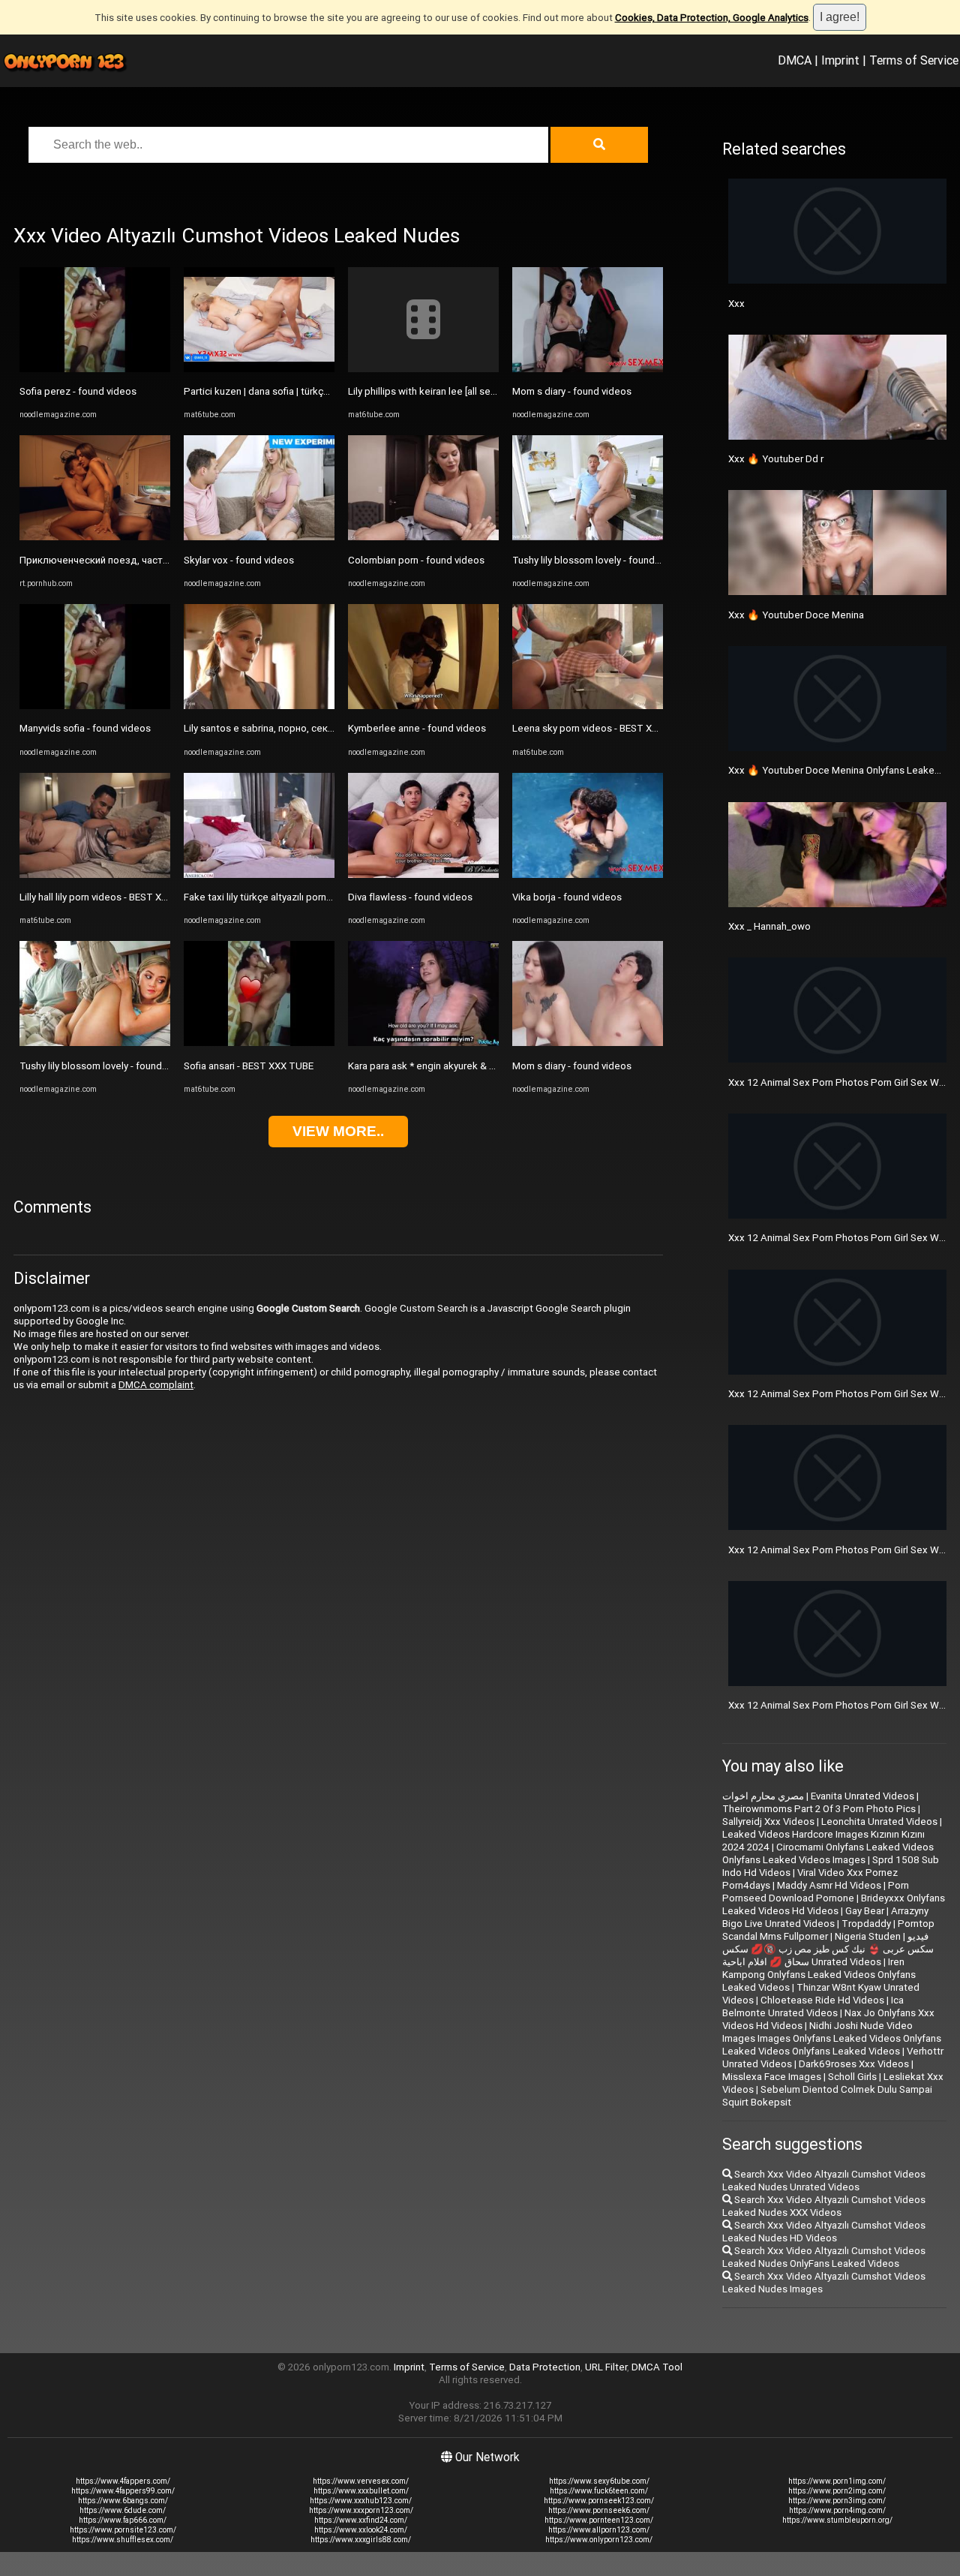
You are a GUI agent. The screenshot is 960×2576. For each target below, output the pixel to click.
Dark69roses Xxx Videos (854, 2064)
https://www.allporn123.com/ (599, 2530)
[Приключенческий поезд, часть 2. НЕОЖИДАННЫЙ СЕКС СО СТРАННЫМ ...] (95, 537)
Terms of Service (914, 60)
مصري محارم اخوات (763, 1796)
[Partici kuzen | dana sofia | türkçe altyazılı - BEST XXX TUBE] (259, 369)
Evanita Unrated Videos (862, 1796)
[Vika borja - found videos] (588, 875)
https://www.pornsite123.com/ (123, 2530)
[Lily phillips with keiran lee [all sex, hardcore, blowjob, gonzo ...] (423, 369)
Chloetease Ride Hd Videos (822, 2000)
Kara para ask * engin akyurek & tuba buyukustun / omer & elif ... (489, 1066)
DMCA (795, 60)
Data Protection (545, 2367)
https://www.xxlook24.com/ (361, 2530)
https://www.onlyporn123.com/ (599, 2540)
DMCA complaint (156, 1385)
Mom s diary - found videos (572, 391)
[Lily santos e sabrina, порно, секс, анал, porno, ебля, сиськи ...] (259, 706)
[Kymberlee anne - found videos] (423, 706)
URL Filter (606, 2367)
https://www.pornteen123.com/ (599, 2520)
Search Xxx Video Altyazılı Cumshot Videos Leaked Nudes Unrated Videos (824, 2181)
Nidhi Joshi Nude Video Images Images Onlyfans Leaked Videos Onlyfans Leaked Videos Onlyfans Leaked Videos (832, 2038)
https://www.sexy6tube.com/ (599, 2481)
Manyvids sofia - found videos (85, 728)
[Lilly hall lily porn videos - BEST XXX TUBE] (95, 875)
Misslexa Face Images (772, 2077)
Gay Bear (865, 1911)
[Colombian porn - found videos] (423, 537)
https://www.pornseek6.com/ (599, 2510)
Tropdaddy (866, 1924)
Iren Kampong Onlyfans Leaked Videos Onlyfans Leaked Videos (819, 1975)
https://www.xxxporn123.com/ (361, 2510)
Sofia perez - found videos (78, 391)
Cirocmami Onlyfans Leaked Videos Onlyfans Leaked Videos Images (828, 1853)
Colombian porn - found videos (416, 560)
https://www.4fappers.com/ (123, 2481)
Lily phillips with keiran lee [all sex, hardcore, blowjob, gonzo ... (485, 391)
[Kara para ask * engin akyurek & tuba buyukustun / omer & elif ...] (423, 1043)
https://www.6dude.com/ (123, 2510)
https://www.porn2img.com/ (837, 2491)
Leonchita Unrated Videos (879, 1822)
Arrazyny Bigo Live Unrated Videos (825, 1917)
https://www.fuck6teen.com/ (599, 2491)
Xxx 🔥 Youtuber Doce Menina (796, 615)
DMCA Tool (657, 2367)
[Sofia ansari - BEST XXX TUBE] (259, 1043)
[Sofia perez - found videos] (95, 369)
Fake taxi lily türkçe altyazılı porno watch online (287, 897)
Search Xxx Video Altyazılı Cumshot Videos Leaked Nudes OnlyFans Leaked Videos (824, 2257)
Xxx (736, 304)
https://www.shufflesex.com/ (123, 2540)
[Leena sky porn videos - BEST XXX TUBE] (588, 706)
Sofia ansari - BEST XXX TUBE (249, 1066)
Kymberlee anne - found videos (417, 728)
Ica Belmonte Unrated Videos (813, 2006)
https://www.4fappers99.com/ (123, 2491)
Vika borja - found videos (567, 897)
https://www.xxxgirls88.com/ (361, 2540)
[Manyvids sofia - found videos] (95, 706)
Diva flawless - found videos (410, 897)
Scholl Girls (852, 2077)
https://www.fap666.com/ (123, 2520)
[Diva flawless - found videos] (423, 875)
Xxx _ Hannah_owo (769, 926)
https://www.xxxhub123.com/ (361, 2501)
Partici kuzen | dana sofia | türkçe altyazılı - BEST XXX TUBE (313, 391)
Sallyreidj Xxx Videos (768, 1822)
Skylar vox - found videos (239, 560)
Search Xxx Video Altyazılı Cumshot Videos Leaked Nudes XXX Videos (824, 2206)
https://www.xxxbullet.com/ (361, 2491)
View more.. (338, 1131)
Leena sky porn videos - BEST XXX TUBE (601, 728)
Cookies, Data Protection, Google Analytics (712, 18)
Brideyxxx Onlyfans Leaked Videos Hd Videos (834, 1904)
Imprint (840, 60)
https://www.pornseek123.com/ (599, 2501)
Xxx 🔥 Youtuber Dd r (776, 459)
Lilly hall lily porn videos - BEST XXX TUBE (110, 897)
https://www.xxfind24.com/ (361, 2520)
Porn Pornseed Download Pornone (816, 1892)
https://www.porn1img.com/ (837, 2481)
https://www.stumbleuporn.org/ (837, 2520)
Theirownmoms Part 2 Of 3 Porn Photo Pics (819, 1809)
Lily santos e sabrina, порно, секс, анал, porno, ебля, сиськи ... (323, 728)
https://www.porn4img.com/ (837, 2510)
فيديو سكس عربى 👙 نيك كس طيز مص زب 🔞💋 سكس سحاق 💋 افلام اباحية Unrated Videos (828, 1949)
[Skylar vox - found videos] (259, 537)
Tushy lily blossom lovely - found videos (107, 1066)
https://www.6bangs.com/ (123, 2501)
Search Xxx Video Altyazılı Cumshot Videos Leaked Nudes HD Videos (824, 2232)
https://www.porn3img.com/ (837, 2501)
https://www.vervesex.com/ (361, 2481)
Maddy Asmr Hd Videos (829, 1885)
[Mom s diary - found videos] (588, 369)
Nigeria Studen (868, 1936)
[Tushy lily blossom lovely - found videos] (95, 1043)
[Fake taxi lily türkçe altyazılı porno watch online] (259, 875)
